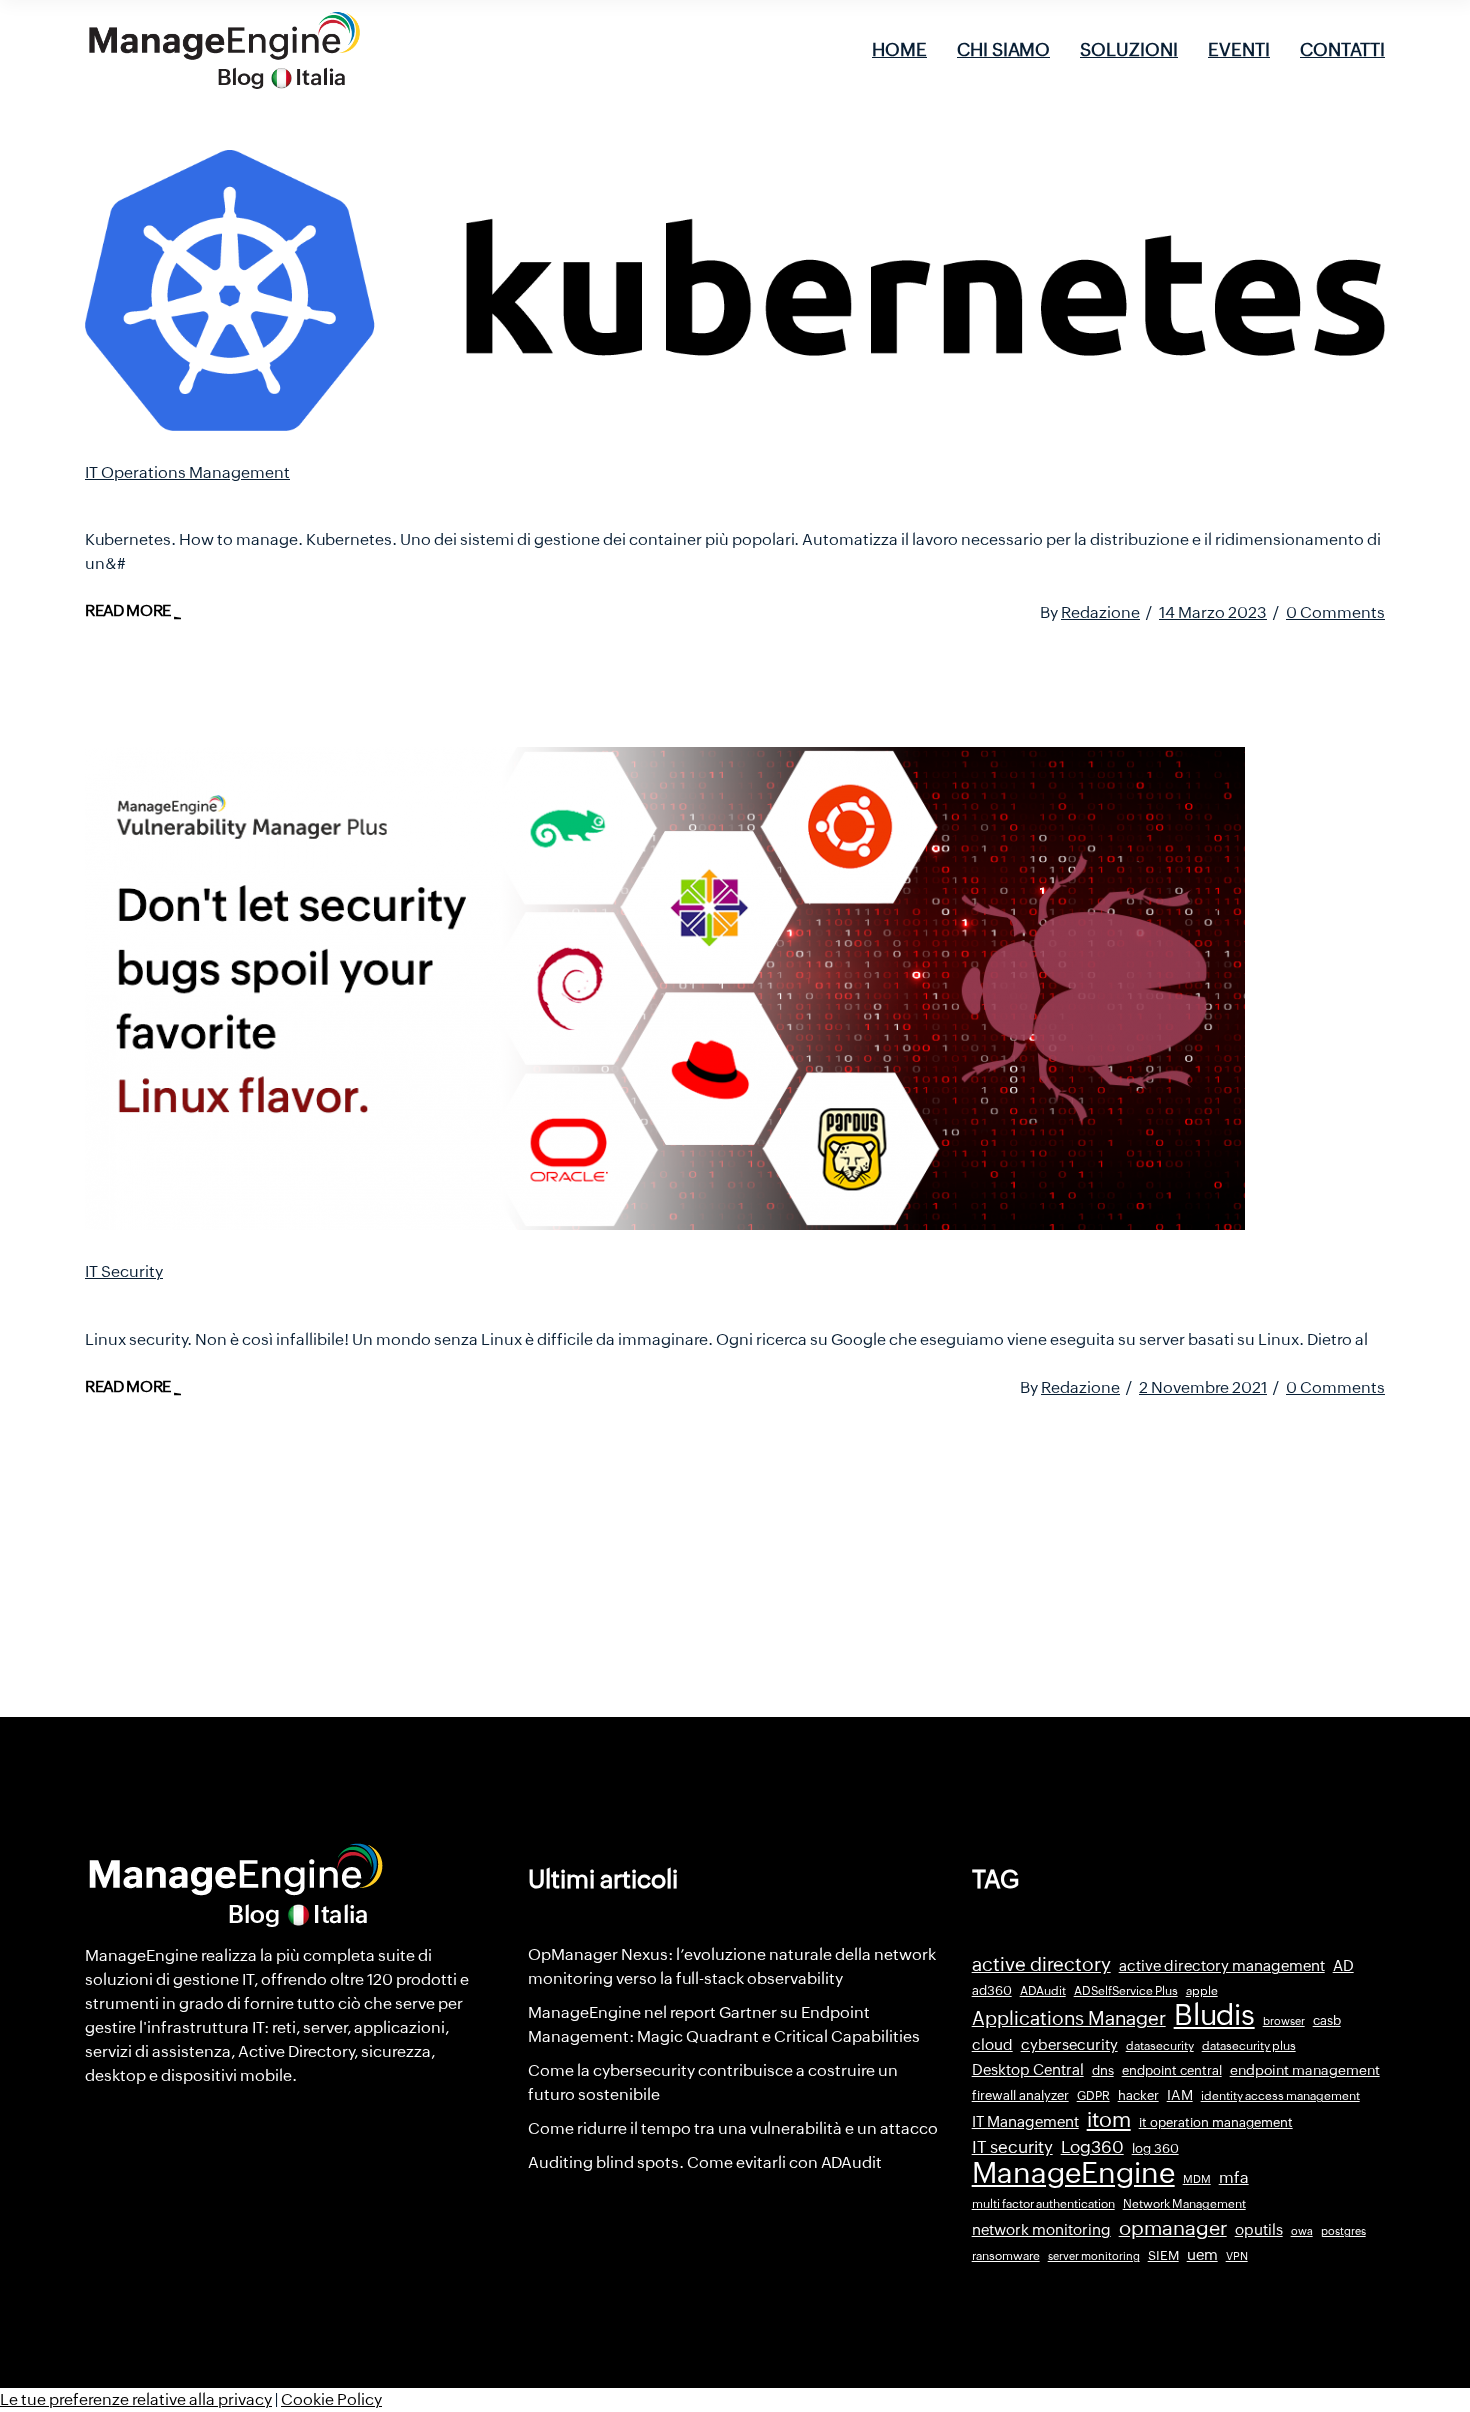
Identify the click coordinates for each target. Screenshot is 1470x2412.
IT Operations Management (187, 472)
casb (1327, 2020)
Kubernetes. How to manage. (252, 500)
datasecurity (1160, 2046)
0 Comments (1335, 612)
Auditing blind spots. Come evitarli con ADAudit (705, 2162)
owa (1302, 2231)
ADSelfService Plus (1126, 1991)
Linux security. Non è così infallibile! (287, 1299)
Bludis (1214, 2015)
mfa (1234, 2177)
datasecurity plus (1249, 2046)
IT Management (1025, 2121)
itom (1109, 2120)
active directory (1041, 1964)
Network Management (1184, 2204)
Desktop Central (1028, 2070)
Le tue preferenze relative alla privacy (136, 2399)
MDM (1197, 2179)
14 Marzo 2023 (1213, 612)
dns (1103, 2070)
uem (1202, 2254)
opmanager (1173, 2228)
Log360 (1092, 2147)
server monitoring (1094, 2256)
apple (1202, 1991)
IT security (1012, 2147)
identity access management (1280, 2096)
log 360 (1155, 2148)
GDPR (1093, 2096)
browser (1284, 2021)
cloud (992, 2044)
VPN (1237, 2256)
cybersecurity (1069, 2044)
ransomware (1006, 2256)
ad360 (992, 1990)
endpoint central (1172, 2070)
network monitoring (1041, 2229)
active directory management (1222, 1966)
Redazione (1100, 612)
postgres (1343, 2231)
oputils (1259, 2230)
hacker (1138, 2095)
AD (1343, 1966)
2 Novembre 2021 (1203, 1387)
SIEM (1163, 2255)
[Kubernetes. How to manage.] (735, 290)
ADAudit (1043, 1991)
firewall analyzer (1020, 2095)
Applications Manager (1069, 2018)
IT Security (124, 1271)
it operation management (1216, 2122)
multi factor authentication (1043, 2204)
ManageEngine (1073, 2173)
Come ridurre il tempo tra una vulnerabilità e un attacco (733, 2128)
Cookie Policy (331, 2399)
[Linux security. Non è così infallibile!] (665, 988)
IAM (1180, 2095)
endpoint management (1305, 2070)
